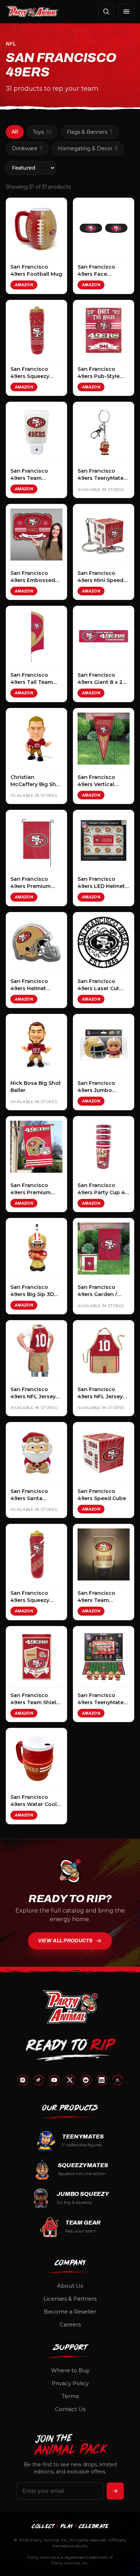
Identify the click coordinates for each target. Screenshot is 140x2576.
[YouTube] (54, 2080)
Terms (70, 2396)
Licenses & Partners (70, 2299)
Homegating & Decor (88, 148)
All (15, 132)
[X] (70, 2080)
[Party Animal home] (32, 11)
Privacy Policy (70, 2383)
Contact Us (70, 2409)
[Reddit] (86, 2080)
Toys (42, 132)
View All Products (65, 1941)
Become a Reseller (70, 2312)
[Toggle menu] (126, 11)
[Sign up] (115, 2491)
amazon (24, 285)
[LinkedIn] (102, 2080)
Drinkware (27, 148)
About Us (70, 2286)
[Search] (106, 11)
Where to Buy (70, 2370)
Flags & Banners (90, 132)
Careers (70, 2324)
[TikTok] (38, 2080)
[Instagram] (23, 2080)
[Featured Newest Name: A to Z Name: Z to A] (31, 168)
